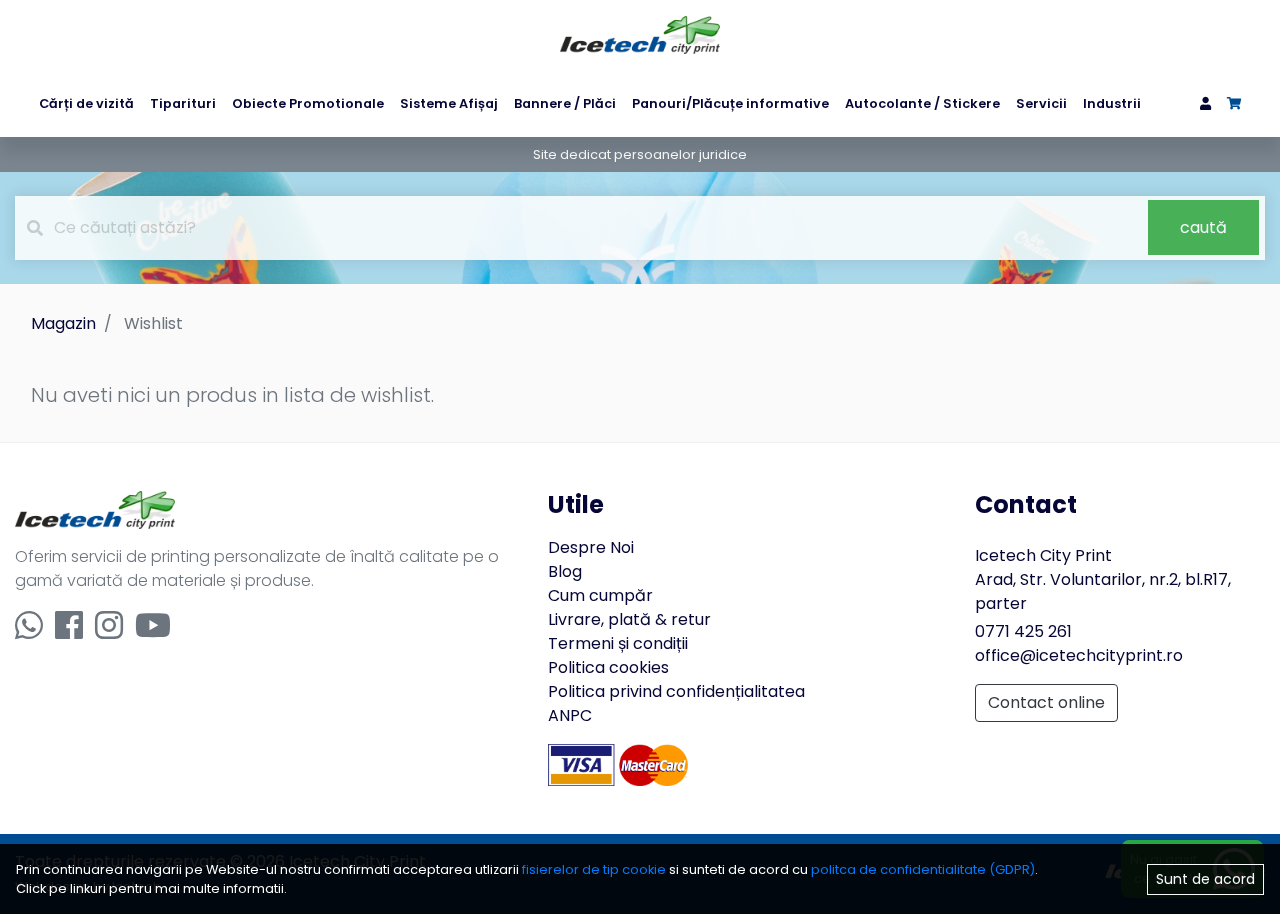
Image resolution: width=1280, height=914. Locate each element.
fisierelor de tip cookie (595, 869)
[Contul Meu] (1205, 103)
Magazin (63, 323)
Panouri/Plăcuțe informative (730, 103)
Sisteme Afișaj (449, 103)
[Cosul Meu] (1234, 103)
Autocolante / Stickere (922, 103)
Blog (565, 571)
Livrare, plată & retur (629, 619)
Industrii (1112, 103)
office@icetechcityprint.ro (1079, 655)
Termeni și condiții (618, 643)
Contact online (1046, 702)
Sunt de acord (1205, 878)
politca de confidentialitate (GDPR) (923, 869)
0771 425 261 (1023, 631)
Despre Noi (591, 547)
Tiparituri (183, 103)
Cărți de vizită (86, 103)
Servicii (1041, 103)
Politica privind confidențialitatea (676, 691)
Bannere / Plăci (565, 103)
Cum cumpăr (600, 595)
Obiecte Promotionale (308, 103)
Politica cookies (608, 667)
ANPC (570, 715)
